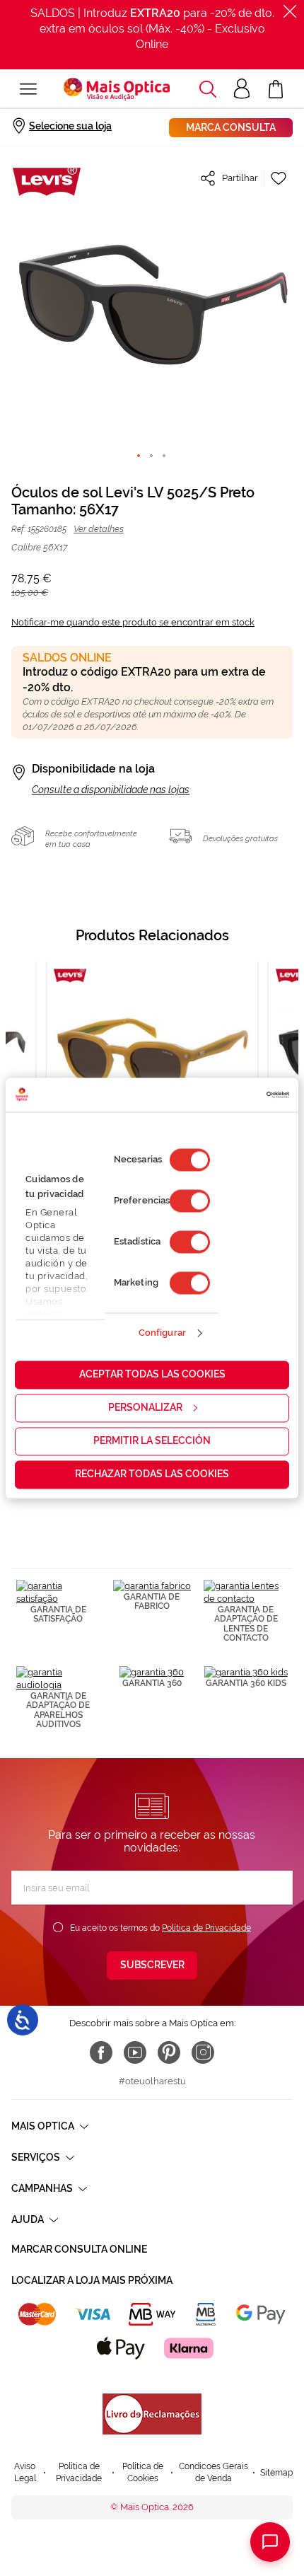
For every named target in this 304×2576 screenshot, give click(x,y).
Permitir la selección (152, 1440)
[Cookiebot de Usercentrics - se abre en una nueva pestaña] (227, 1094)
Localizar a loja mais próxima (92, 2280)
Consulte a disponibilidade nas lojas (111, 790)
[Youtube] (135, 2052)
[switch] (190, 1201)
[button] (208, 89)
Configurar (162, 1333)
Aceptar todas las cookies (152, 1374)
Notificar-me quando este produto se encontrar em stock (133, 622)
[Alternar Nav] (28, 89)
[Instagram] (203, 2052)
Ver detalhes (99, 529)
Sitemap (276, 2473)
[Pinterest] (169, 2052)
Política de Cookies (143, 2472)
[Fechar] (290, 11)
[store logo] (117, 89)
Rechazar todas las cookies (152, 1474)
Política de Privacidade (206, 1928)
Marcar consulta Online (79, 2249)
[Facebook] (101, 2052)
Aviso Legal (25, 2472)
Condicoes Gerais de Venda (214, 2472)
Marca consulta (231, 127)
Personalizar (145, 1407)
